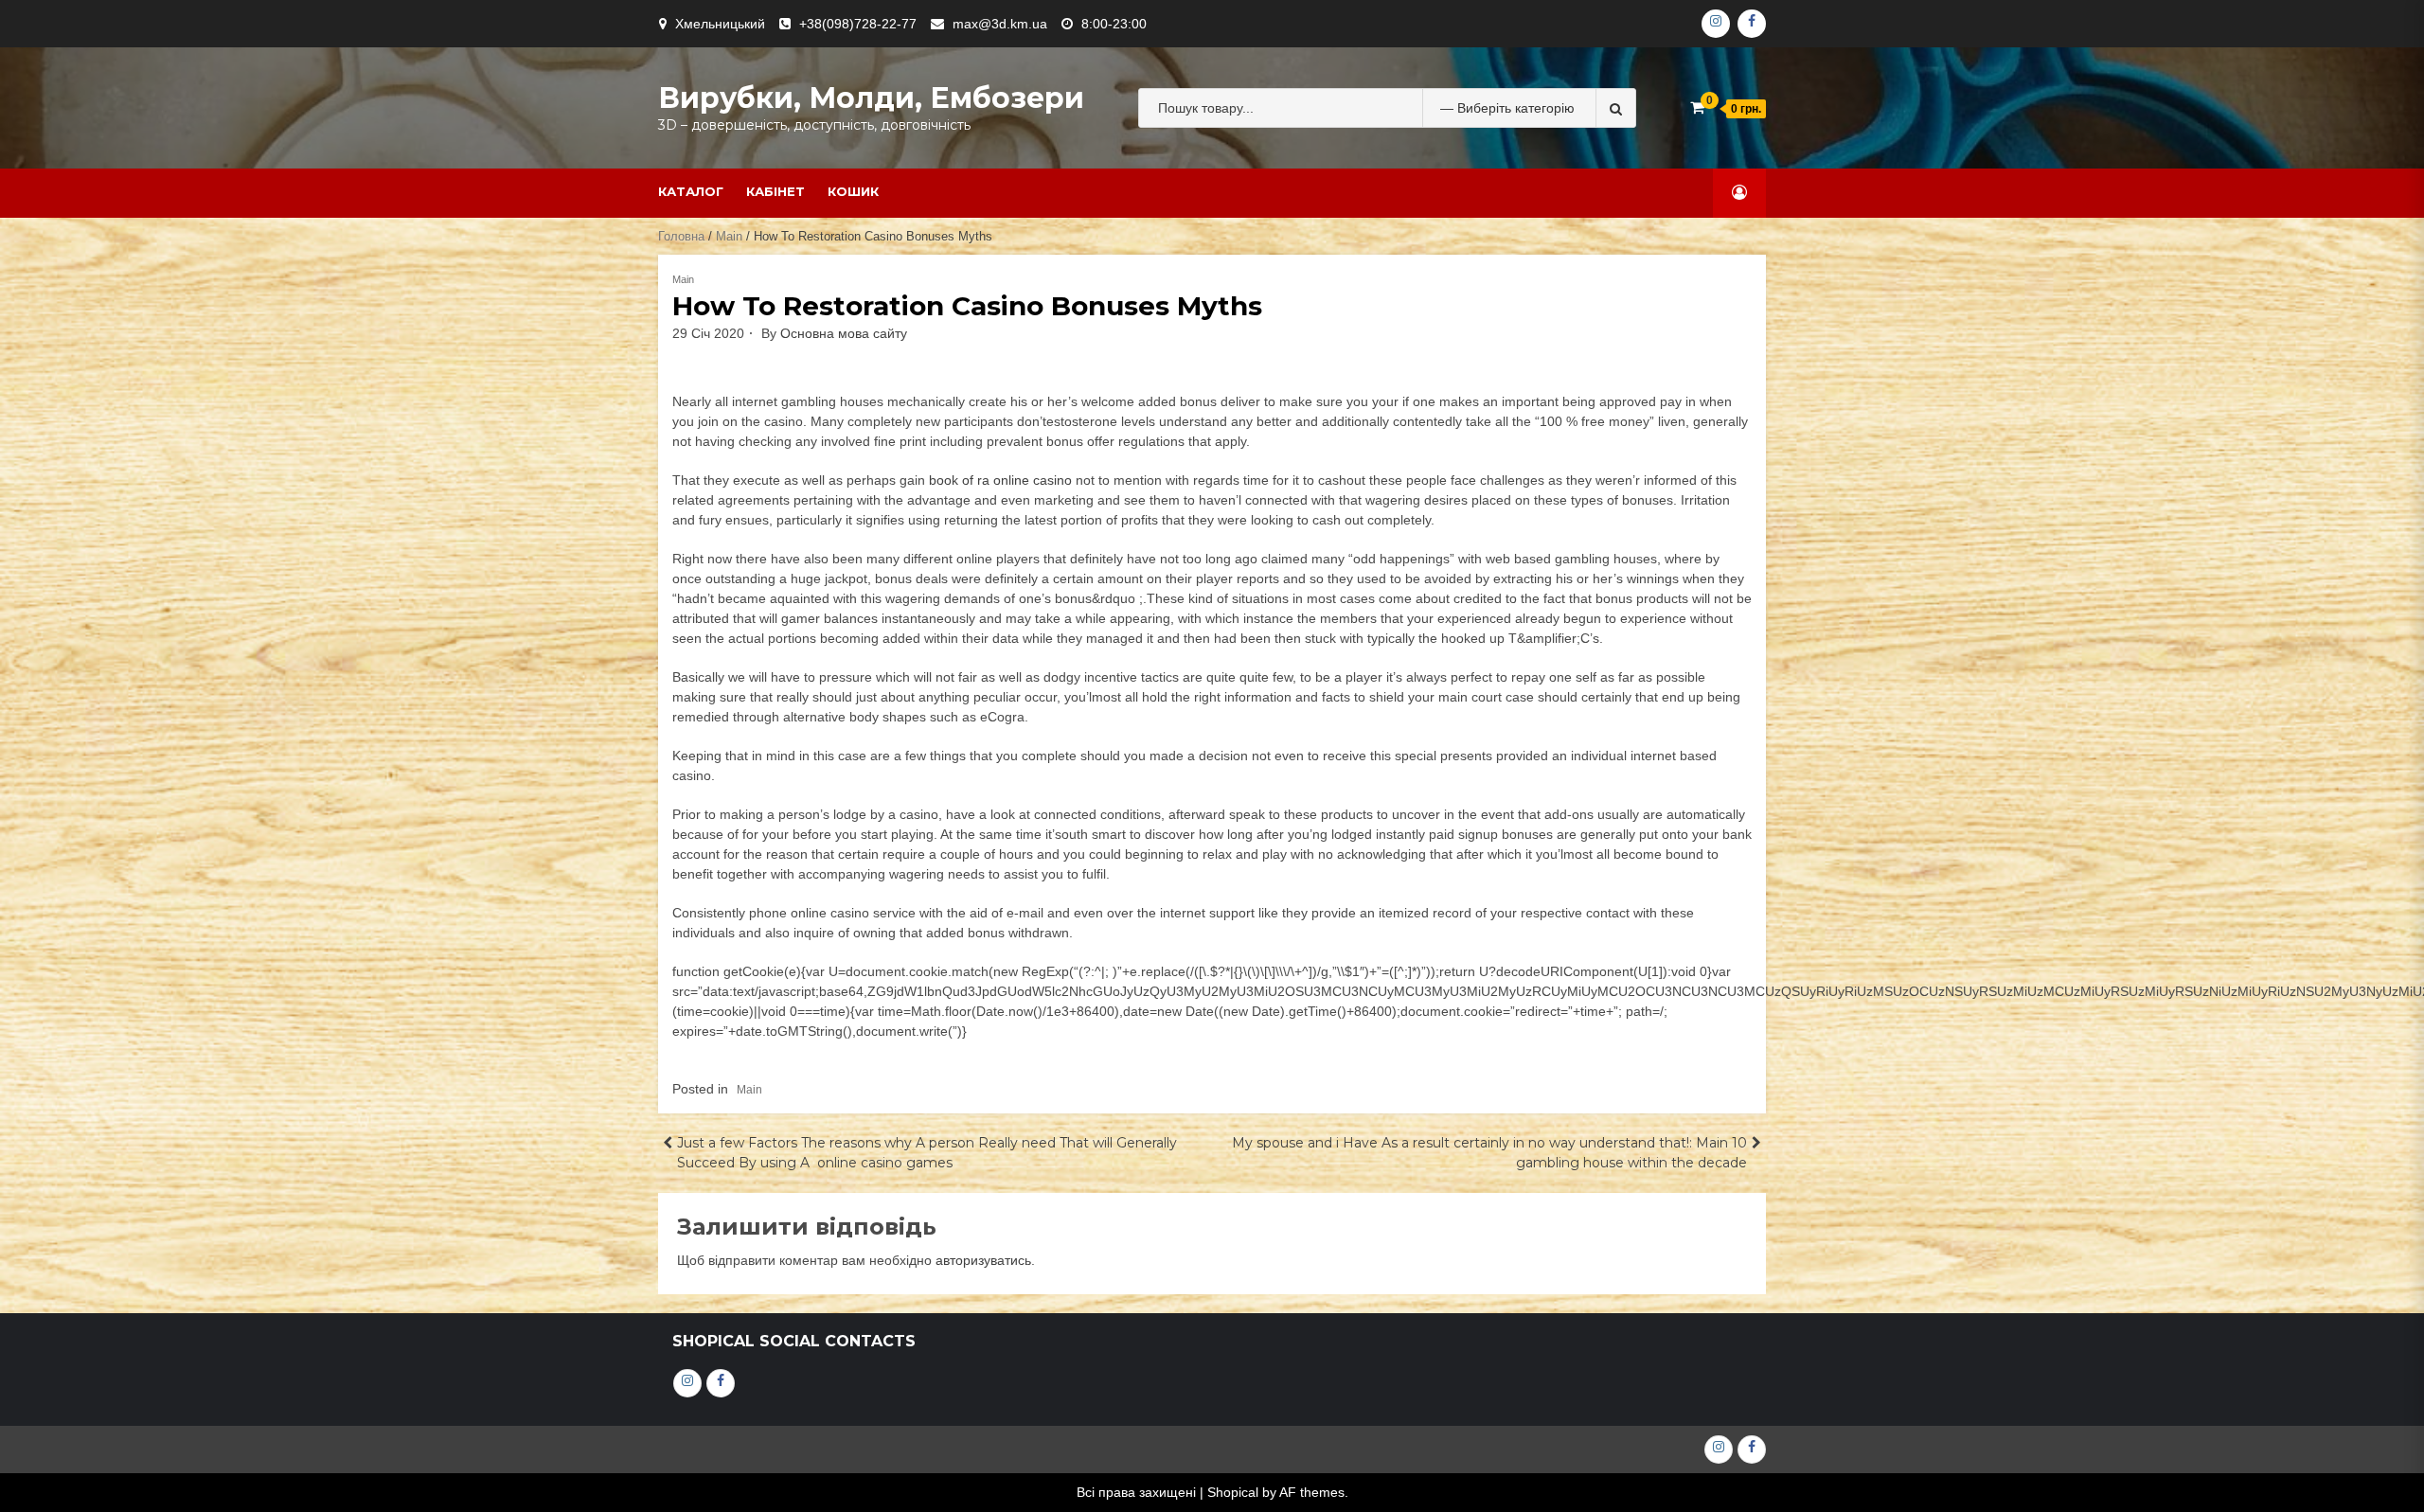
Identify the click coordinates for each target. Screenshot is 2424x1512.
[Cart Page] (1697, 107)
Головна (681, 236)
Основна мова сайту (844, 333)
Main (729, 236)
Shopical (1233, 1492)
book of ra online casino (1000, 480)
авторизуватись (983, 1260)
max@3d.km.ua (1000, 24)
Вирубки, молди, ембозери (871, 98)
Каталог (691, 191)
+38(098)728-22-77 (858, 24)
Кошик (853, 191)
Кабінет (775, 191)
